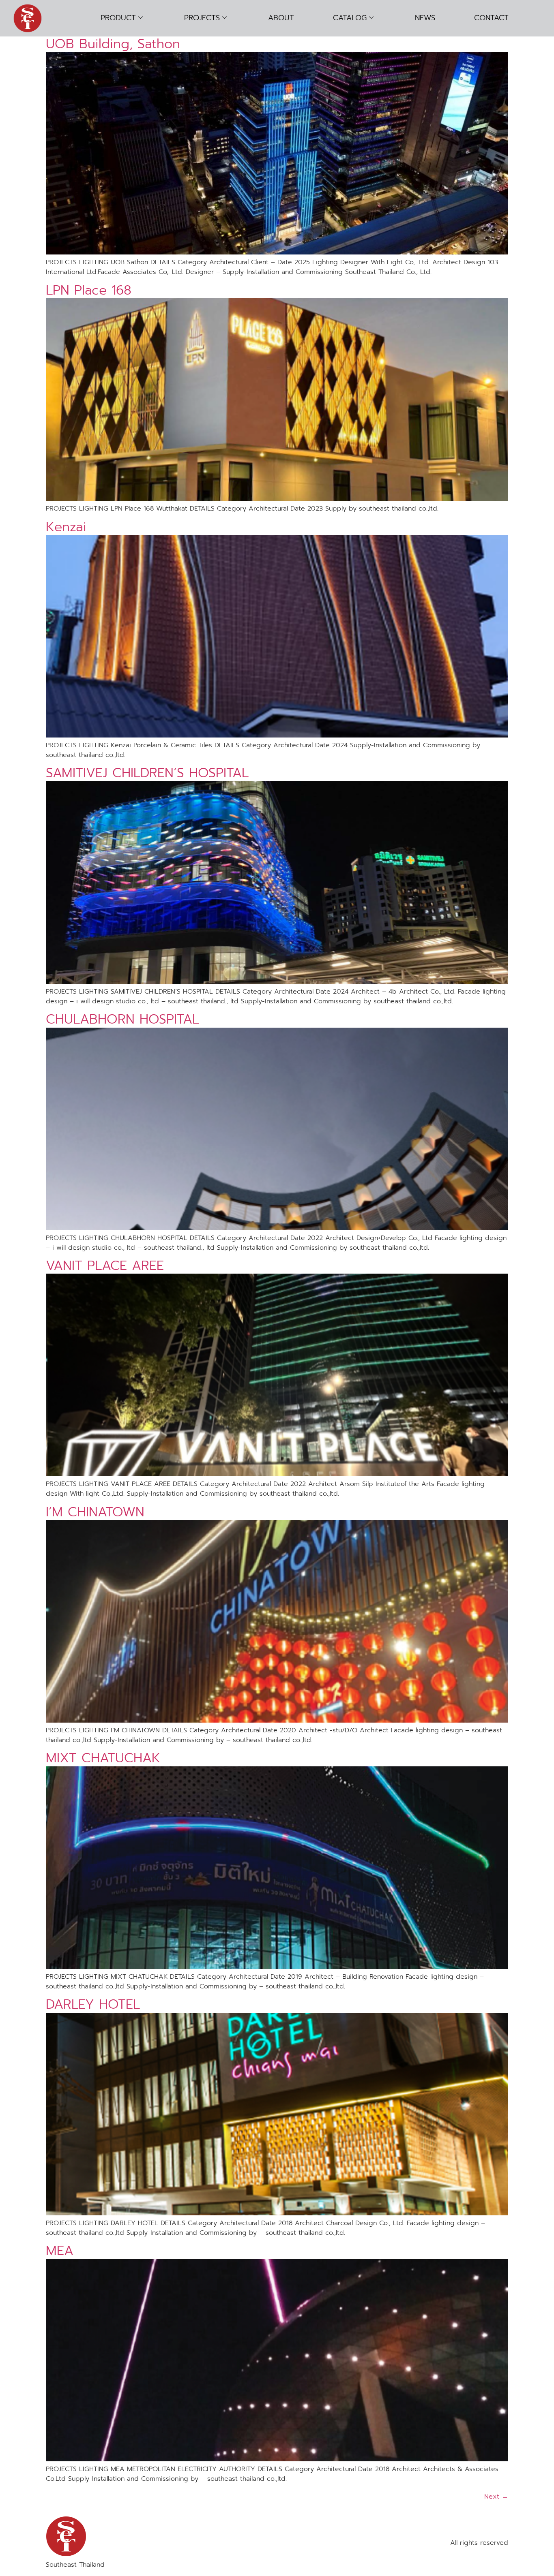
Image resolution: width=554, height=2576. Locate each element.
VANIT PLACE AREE (105, 1266)
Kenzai (66, 527)
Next (496, 2497)
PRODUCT (118, 18)
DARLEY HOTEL (93, 2004)
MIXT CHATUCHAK (103, 1758)
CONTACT (491, 18)
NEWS (425, 18)
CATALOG (350, 18)
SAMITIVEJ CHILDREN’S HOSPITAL (147, 773)
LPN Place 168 (89, 290)
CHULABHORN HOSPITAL (122, 1019)
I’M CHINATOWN (95, 1512)
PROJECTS (202, 18)
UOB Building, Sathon (113, 44)
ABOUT (281, 18)
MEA (60, 2251)
